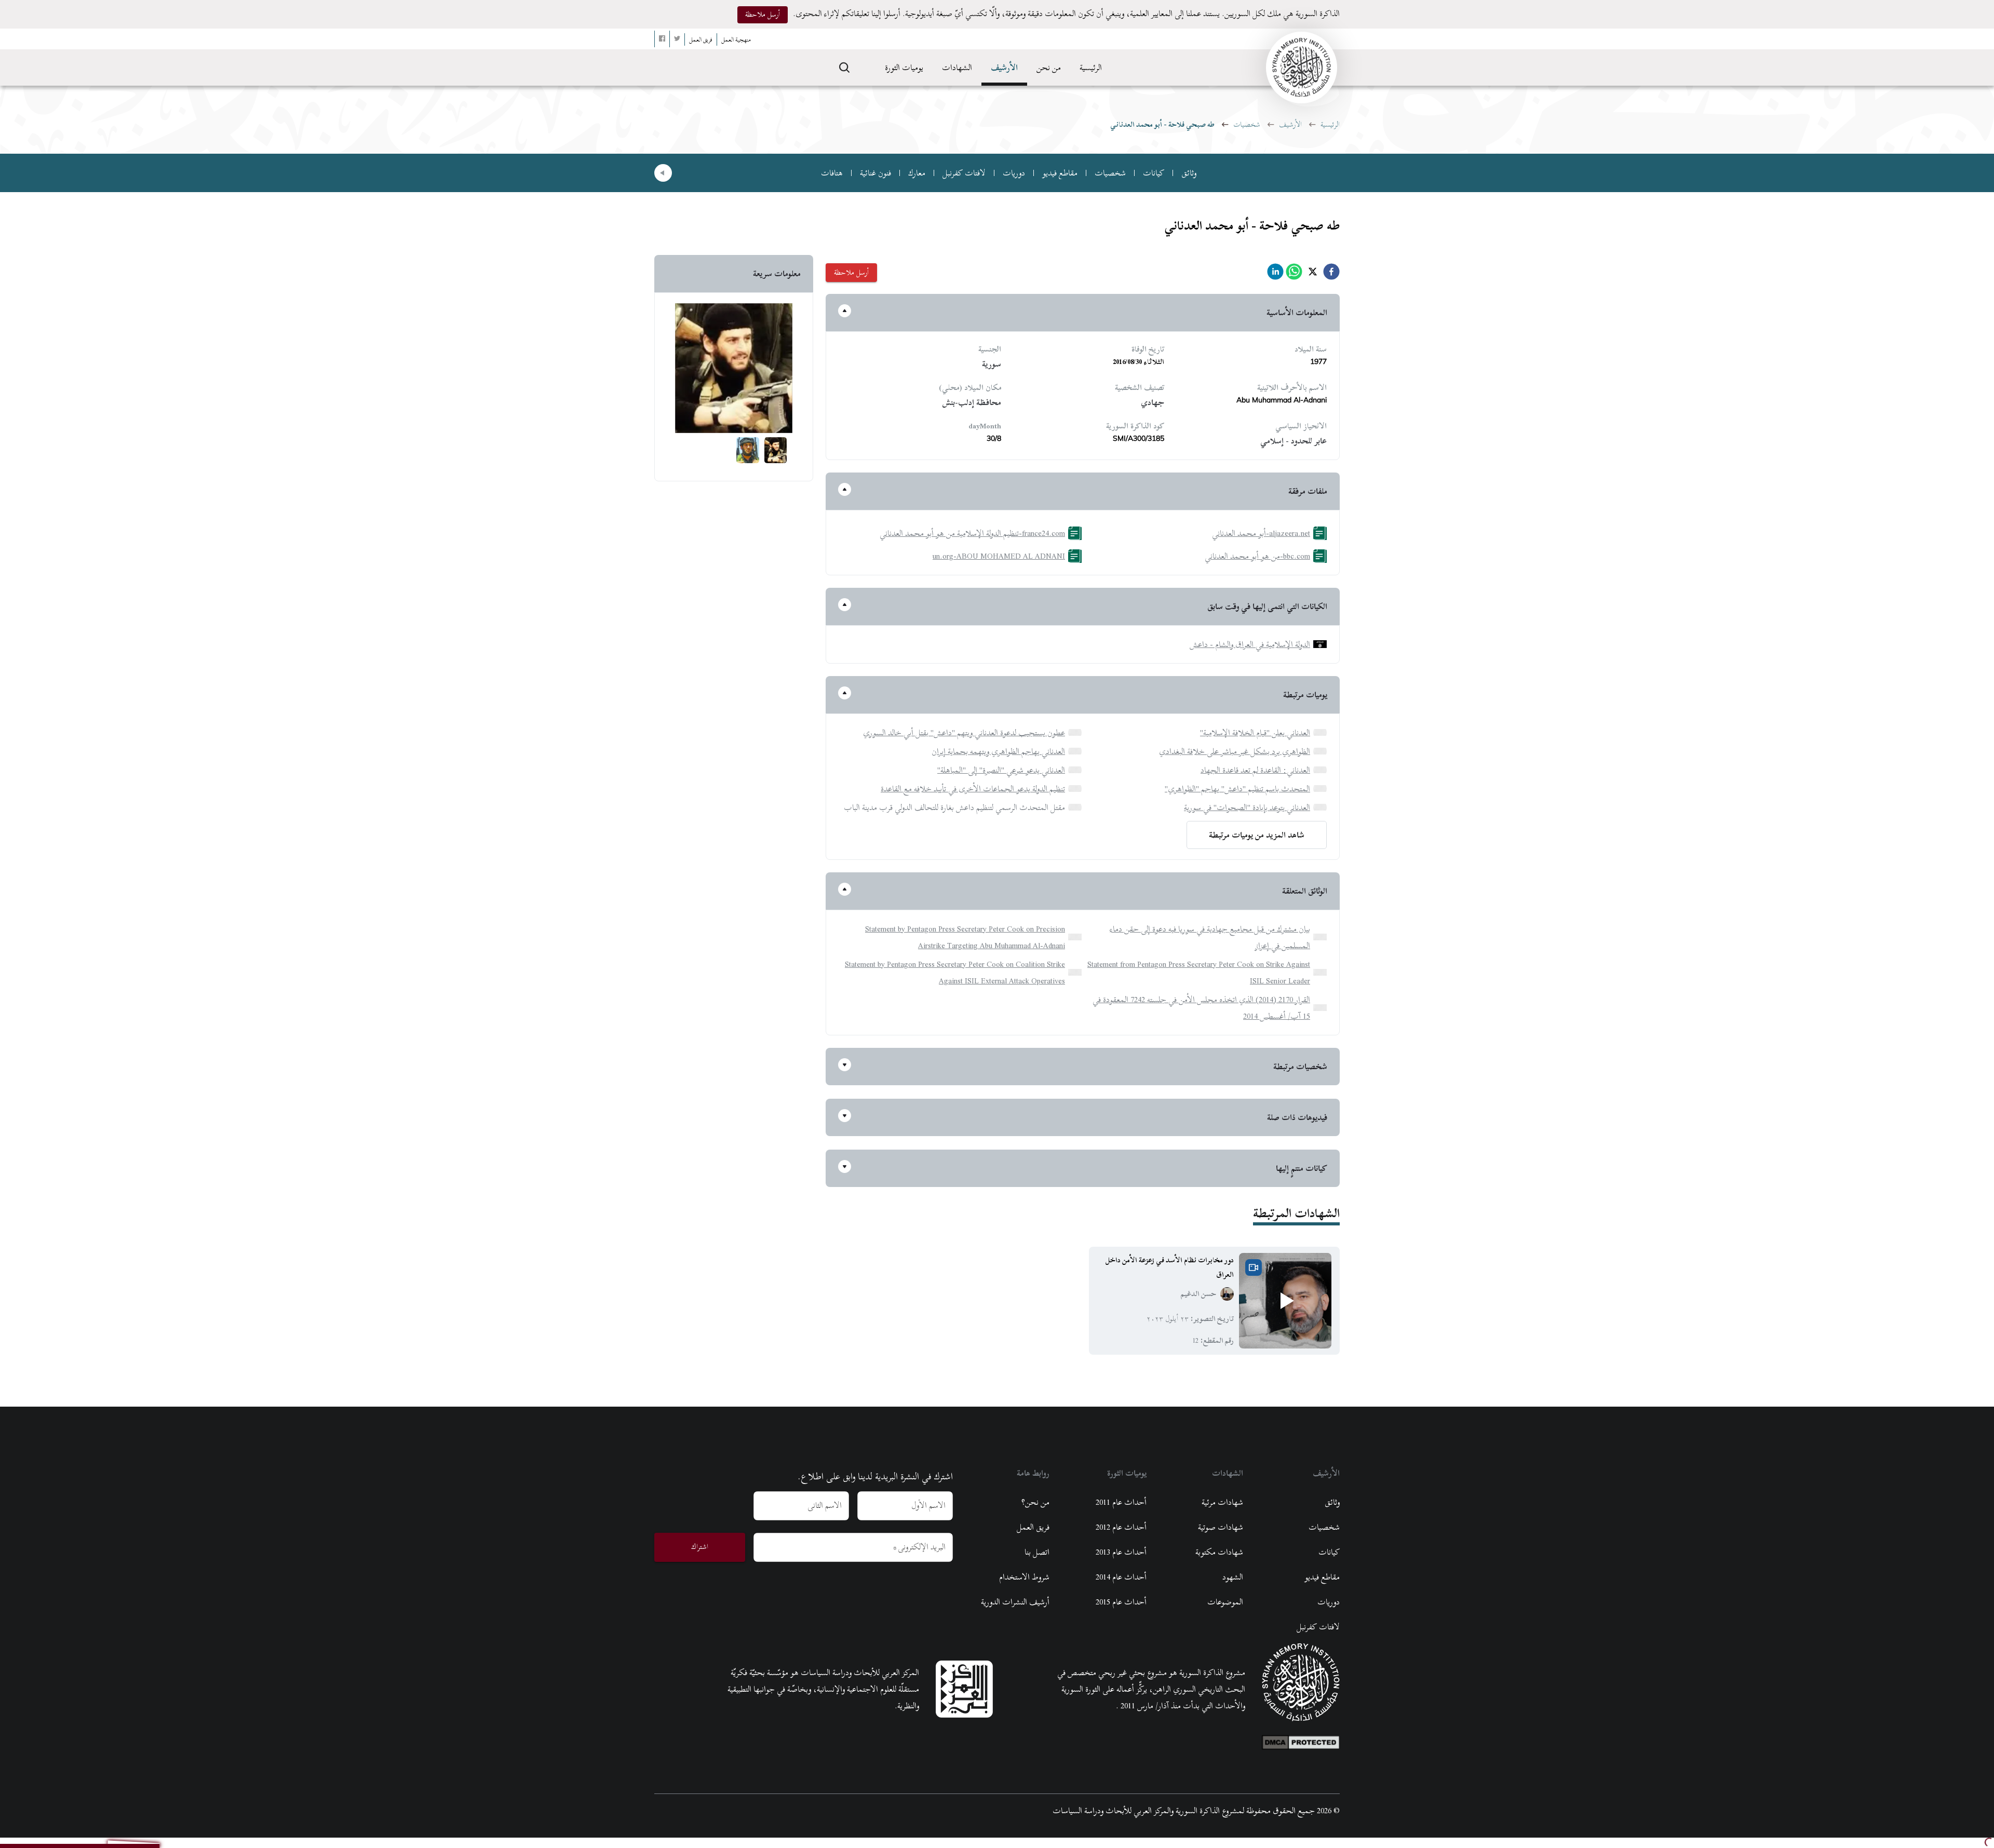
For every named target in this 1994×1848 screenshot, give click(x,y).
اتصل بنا (1037, 1552)
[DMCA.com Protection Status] (1301, 1740)
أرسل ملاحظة (763, 14)
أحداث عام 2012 (1121, 1527)
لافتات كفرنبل (964, 173)
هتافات (832, 173)
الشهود (1233, 1577)
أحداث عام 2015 (1121, 1602)
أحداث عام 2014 (1121, 1577)
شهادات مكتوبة (1219, 1552)
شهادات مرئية (1222, 1502)
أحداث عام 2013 (1121, 1552)
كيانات (1154, 173)
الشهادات (957, 68)
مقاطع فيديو (1060, 173)
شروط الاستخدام (1024, 1577)
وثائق (1189, 173)
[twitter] (1313, 274)
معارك (917, 173)
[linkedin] (1275, 274)
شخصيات (1247, 124)
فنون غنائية (875, 173)
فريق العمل (1033, 1527)
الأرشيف (1004, 68)
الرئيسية (1091, 68)
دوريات (1014, 173)
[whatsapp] (1294, 274)
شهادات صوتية (1221, 1527)
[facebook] (1331, 274)
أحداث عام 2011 (1121, 1502)
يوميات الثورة (904, 68)
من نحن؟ (1035, 1502)
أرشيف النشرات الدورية (1015, 1602)
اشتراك (700, 1547)
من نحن (1049, 68)
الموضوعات (1225, 1602)
